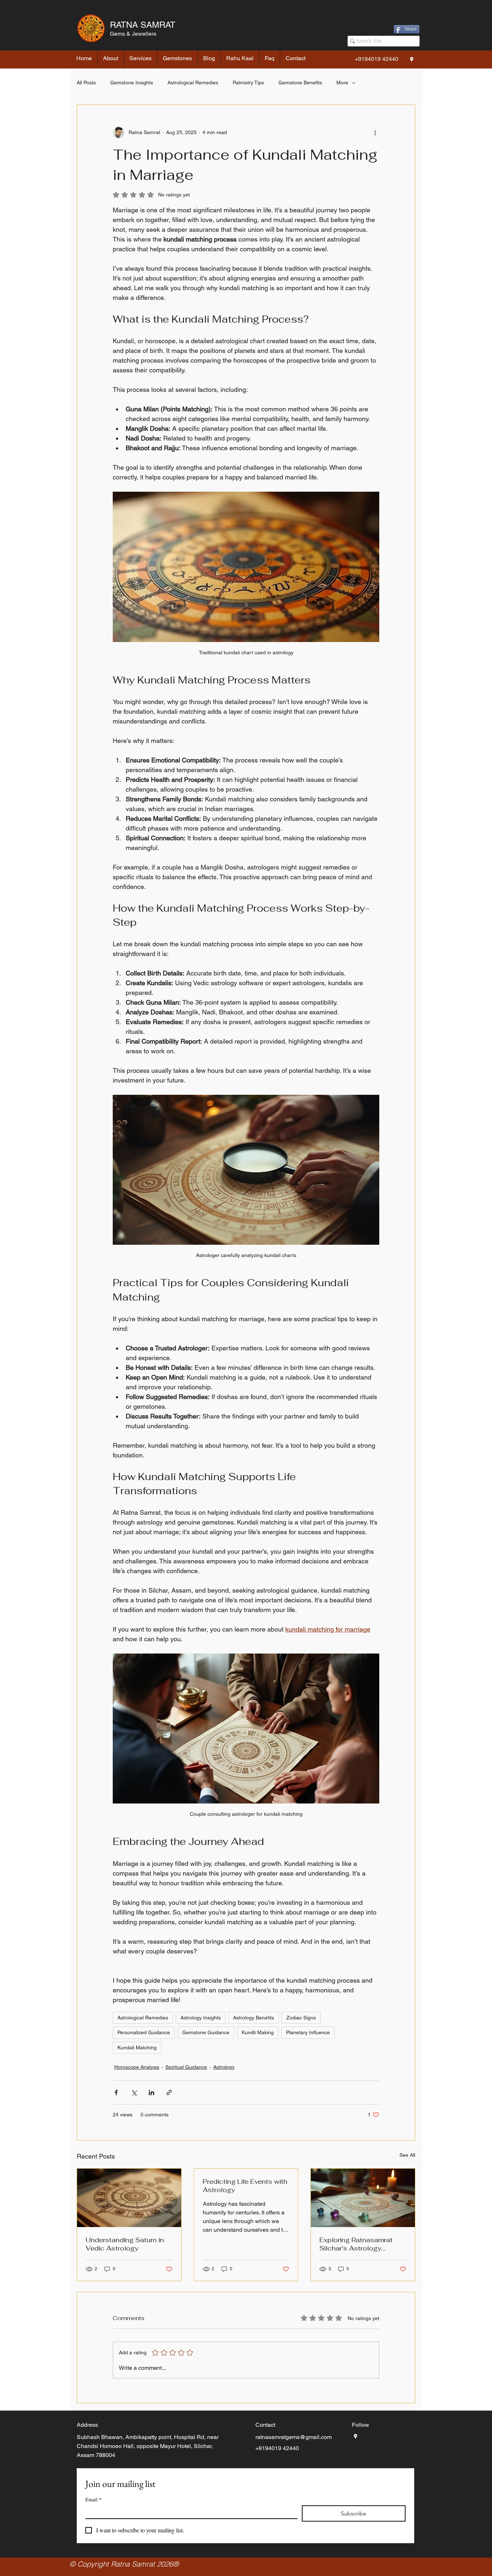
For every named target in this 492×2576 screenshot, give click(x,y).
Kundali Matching (137, 2048)
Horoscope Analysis (137, 2067)
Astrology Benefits (254, 2018)
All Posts (86, 83)
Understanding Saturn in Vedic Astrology (125, 2244)
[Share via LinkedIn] (151, 2092)
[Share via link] (169, 2092)
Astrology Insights (201, 2018)
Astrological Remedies (193, 83)
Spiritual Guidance (186, 2067)
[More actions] (375, 132)
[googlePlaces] (412, 59)
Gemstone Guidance (206, 2032)
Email (93, 2499)
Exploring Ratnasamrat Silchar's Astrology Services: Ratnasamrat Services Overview (356, 2244)
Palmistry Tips (248, 83)
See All (407, 2155)
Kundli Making (258, 2032)
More (342, 83)
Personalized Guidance (144, 2032)
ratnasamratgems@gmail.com (294, 2437)
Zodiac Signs (301, 2018)
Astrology (224, 2067)
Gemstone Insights (132, 83)
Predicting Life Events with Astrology (245, 2186)
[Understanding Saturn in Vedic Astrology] (129, 2198)
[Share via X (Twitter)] (134, 2092)
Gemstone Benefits (300, 83)
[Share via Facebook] (116, 2092)
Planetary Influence (308, 2032)
